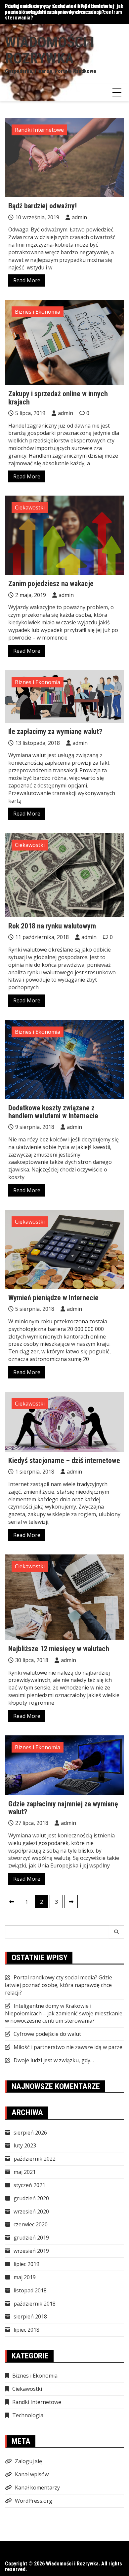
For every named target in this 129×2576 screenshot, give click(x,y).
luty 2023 (25, 2145)
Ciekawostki (30, 507)
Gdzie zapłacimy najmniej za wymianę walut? (63, 1808)
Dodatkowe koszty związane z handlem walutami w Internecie (53, 1112)
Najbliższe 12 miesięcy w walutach (59, 1649)
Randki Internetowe (39, 130)
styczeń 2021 (29, 2185)
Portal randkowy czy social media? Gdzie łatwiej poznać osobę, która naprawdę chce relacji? (59, 1985)
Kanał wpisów (32, 2474)
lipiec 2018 (26, 2330)
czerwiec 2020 (31, 2224)
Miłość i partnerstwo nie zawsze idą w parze (68, 2047)
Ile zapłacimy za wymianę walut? (55, 731)
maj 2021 (25, 2172)
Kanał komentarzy (37, 2488)
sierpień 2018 (30, 2316)
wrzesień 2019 (31, 2251)
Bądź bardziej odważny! (43, 206)
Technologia (28, 2415)
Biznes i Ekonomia (38, 312)
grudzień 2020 (31, 2198)
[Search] (117, 1932)
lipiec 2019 (26, 2264)
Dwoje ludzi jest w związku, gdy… (54, 2060)
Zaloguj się (28, 2461)
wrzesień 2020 (31, 2211)
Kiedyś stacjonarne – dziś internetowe (64, 1461)
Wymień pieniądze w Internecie (53, 1298)
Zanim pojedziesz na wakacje (51, 584)
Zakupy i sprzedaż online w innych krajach (58, 398)
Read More (27, 280)
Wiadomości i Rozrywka (50, 50)
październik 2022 (35, 2159)
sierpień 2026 (30, 2133)
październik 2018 (35, 2304)
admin (79, 217)
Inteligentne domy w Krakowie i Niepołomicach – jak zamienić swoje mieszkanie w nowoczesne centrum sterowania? (64, 12)
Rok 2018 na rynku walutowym (52, 926)
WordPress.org (34, 2501)
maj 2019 (25, 2277)
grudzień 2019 (31, 2238)
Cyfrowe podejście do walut (47, 2034)
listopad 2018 (30, 2290)
